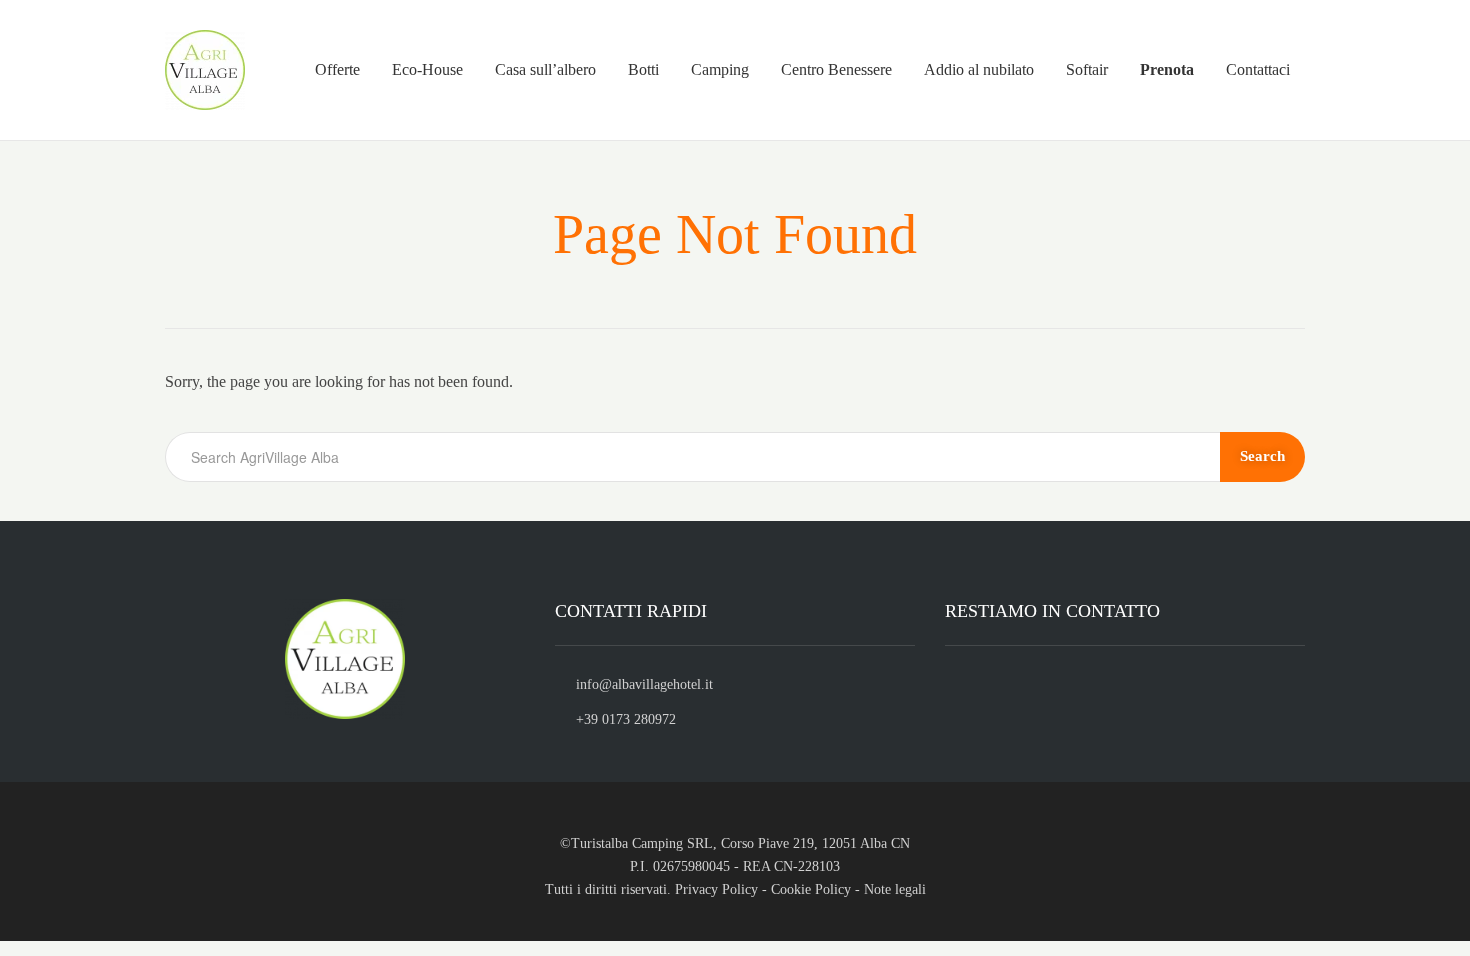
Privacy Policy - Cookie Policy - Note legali (800, 889)
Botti (643, 69)
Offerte (337, 69)
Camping (720, 69)
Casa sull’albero (545, 69)
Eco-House (427, 69)
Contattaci (1258, 69)
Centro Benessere (836, 69)
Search (1262, 456)
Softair (1087, 69)
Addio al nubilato (979, 69)
